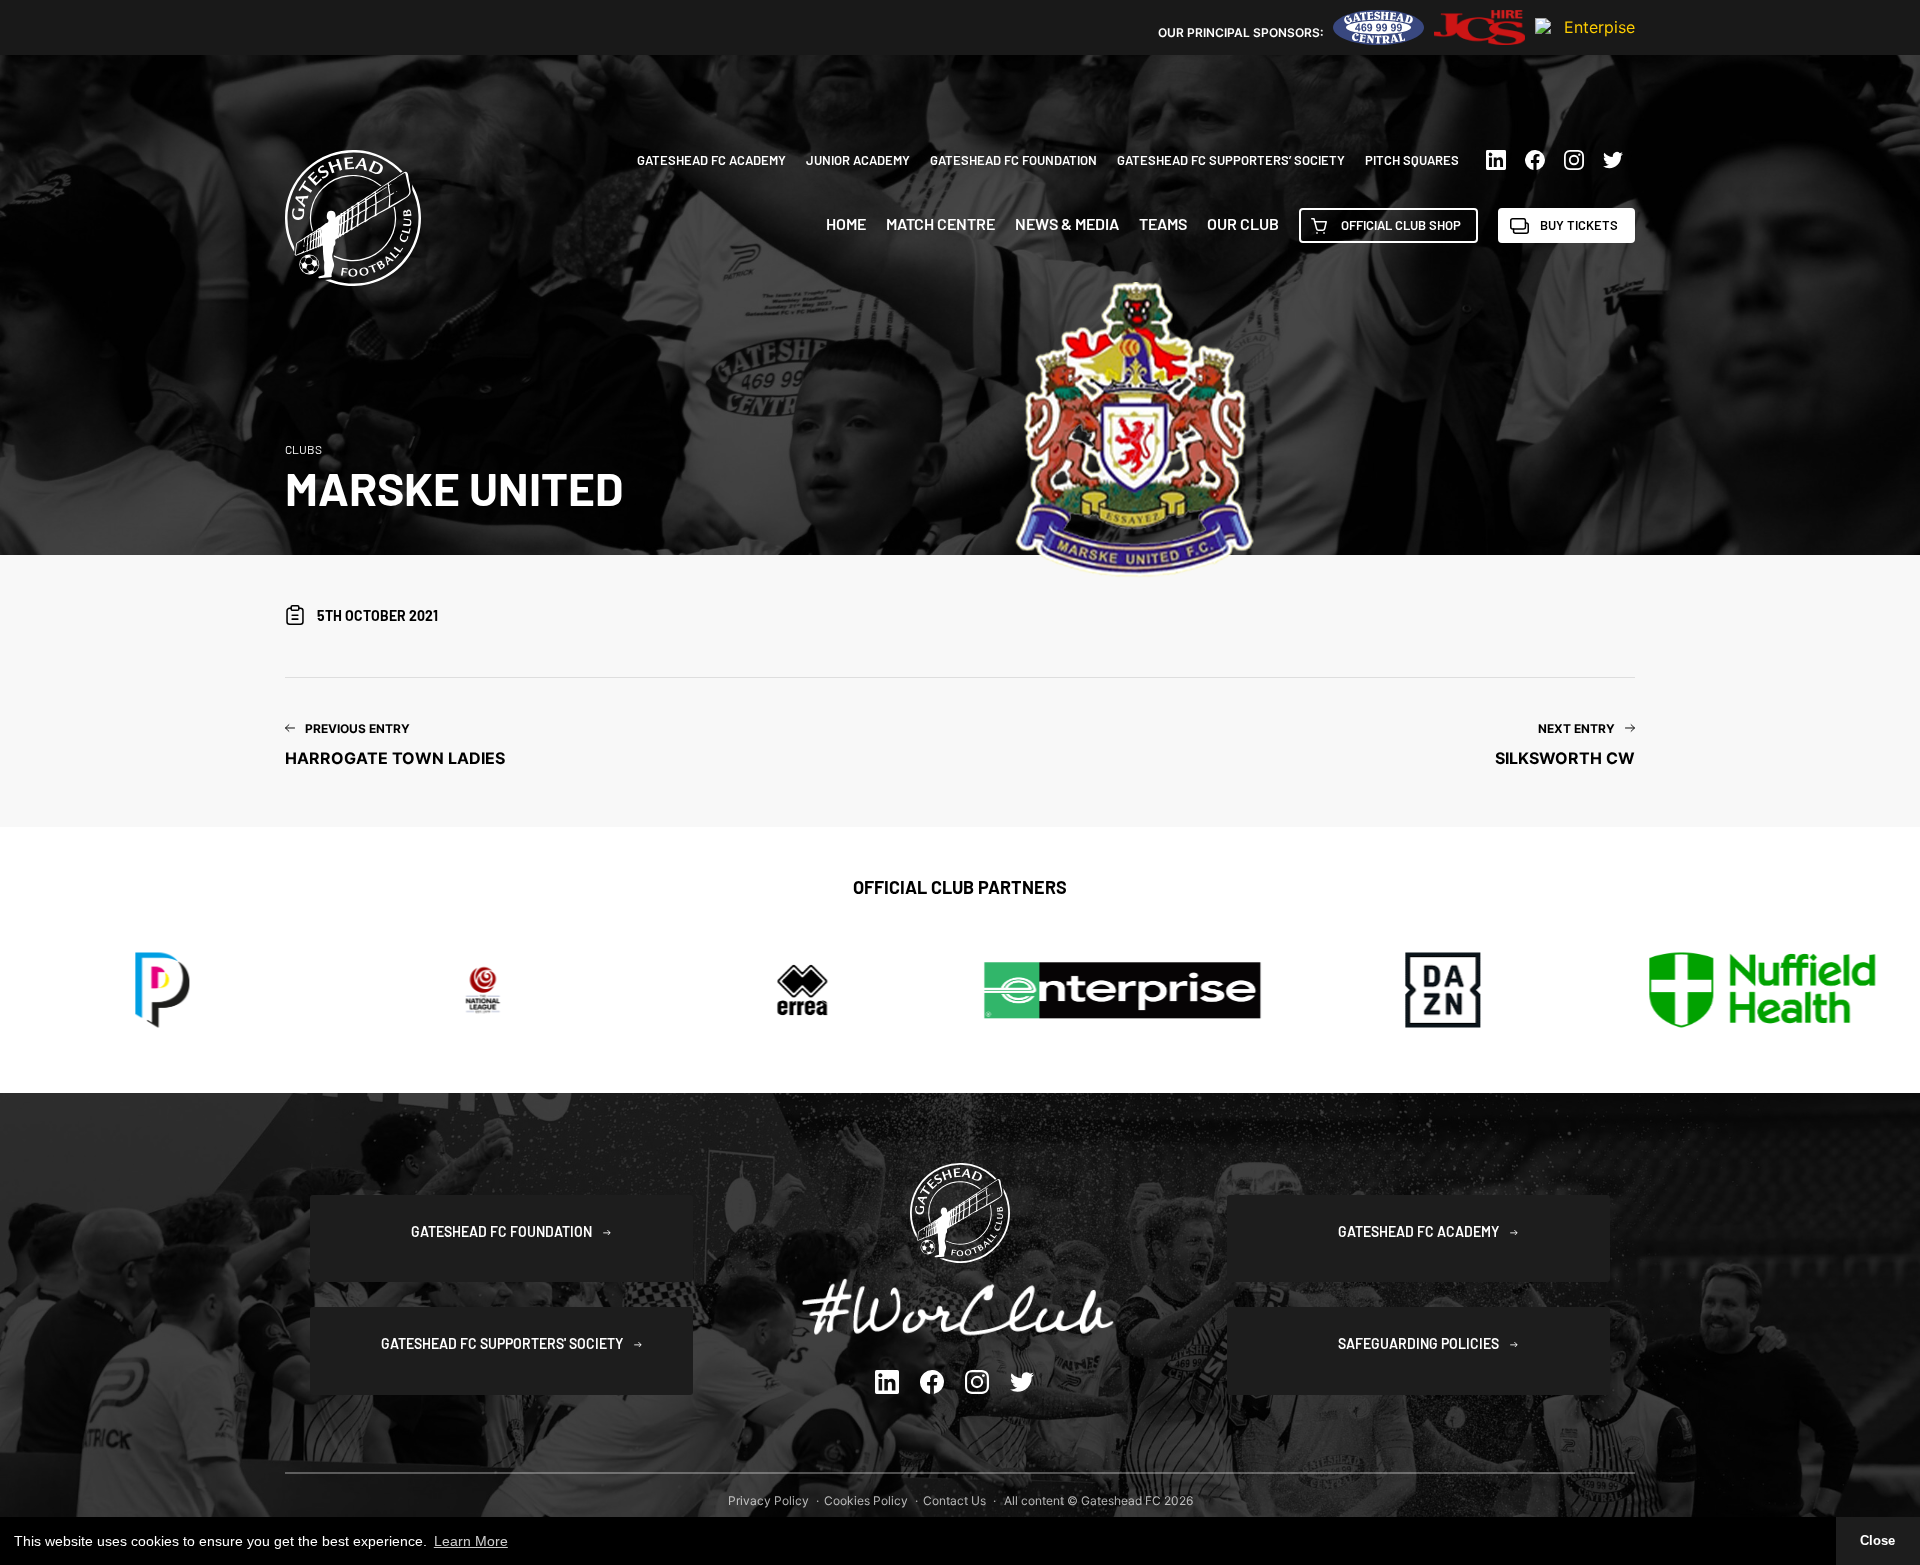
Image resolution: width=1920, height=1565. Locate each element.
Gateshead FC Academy (711, 160)
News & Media (1067, 224)
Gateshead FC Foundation (1013, 160)
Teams (1163, 224)
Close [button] (1877, 1541)
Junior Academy (858, 160)
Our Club (1243, 224)
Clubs (303, 449)
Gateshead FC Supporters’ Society (1231, 160)
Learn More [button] (471, 1541)
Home (846, 224)
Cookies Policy (866, 1500)
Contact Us (954, 1500)
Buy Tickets (1579, 225)
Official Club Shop (1401, 225)
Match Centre (940, 224)
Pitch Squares (1412, 160)
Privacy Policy (768, 1500)
